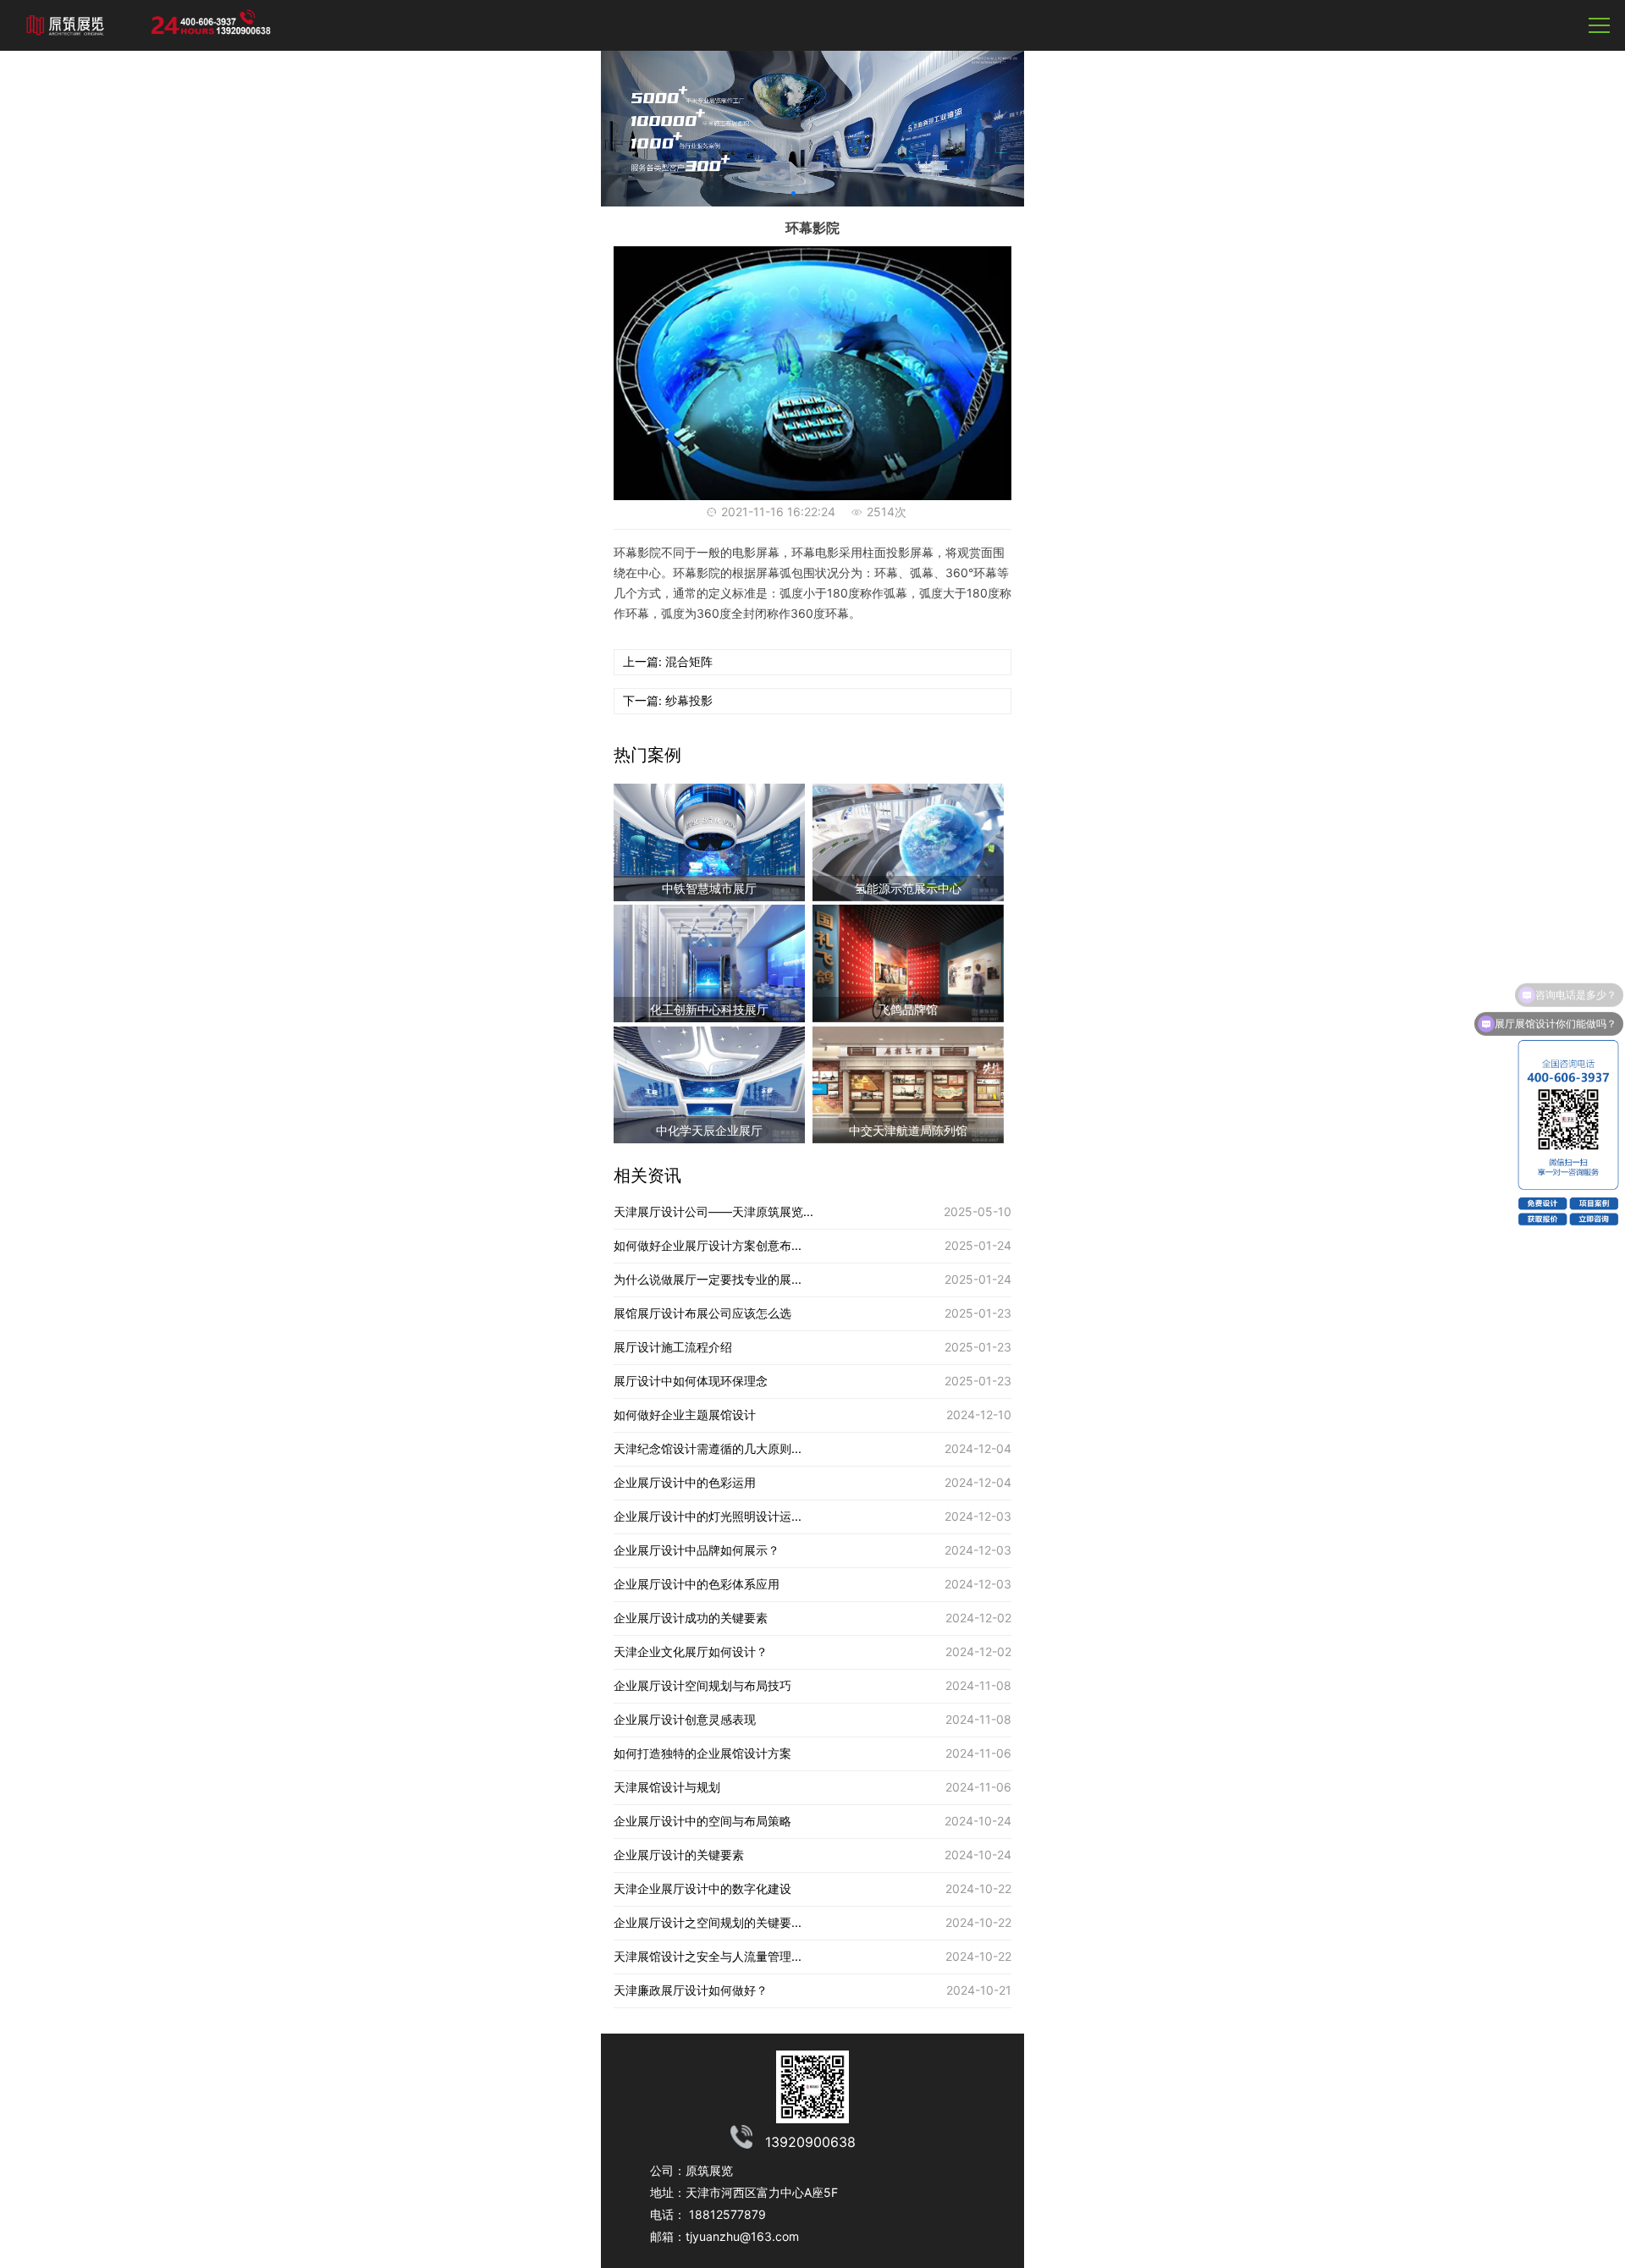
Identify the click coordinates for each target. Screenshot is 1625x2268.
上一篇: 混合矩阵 (668, 661)
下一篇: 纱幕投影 (668, 700)
